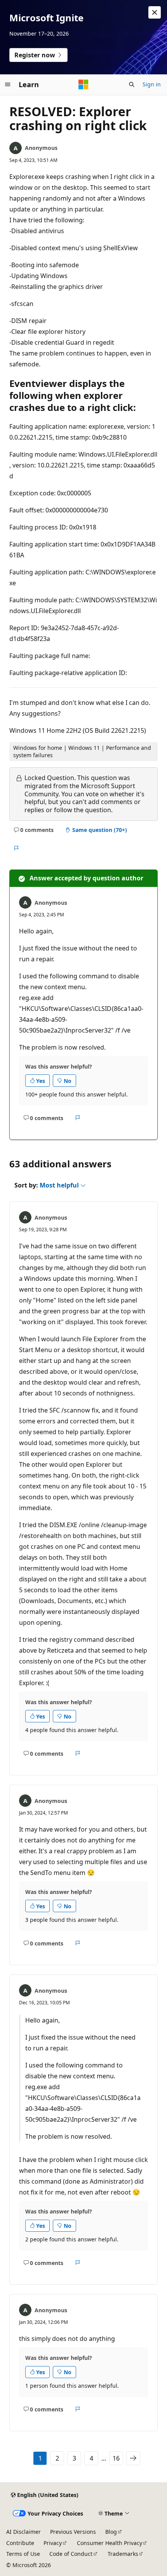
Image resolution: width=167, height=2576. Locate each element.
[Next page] (133, 2458)
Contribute (20, 2543)
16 (116, 2458)
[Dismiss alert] (155, 12)
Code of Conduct (71, 2554)
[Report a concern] (16, 848)
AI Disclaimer (23, 2532)
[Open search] (132, 84)
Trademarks (123, 2554)
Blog (111, 2532)
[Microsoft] (83, 84)
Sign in (152, 84)
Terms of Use (23, 2554)
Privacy (53, 2543)
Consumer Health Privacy (110, 2543)
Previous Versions (73, 2532)
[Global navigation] (8, 84)
